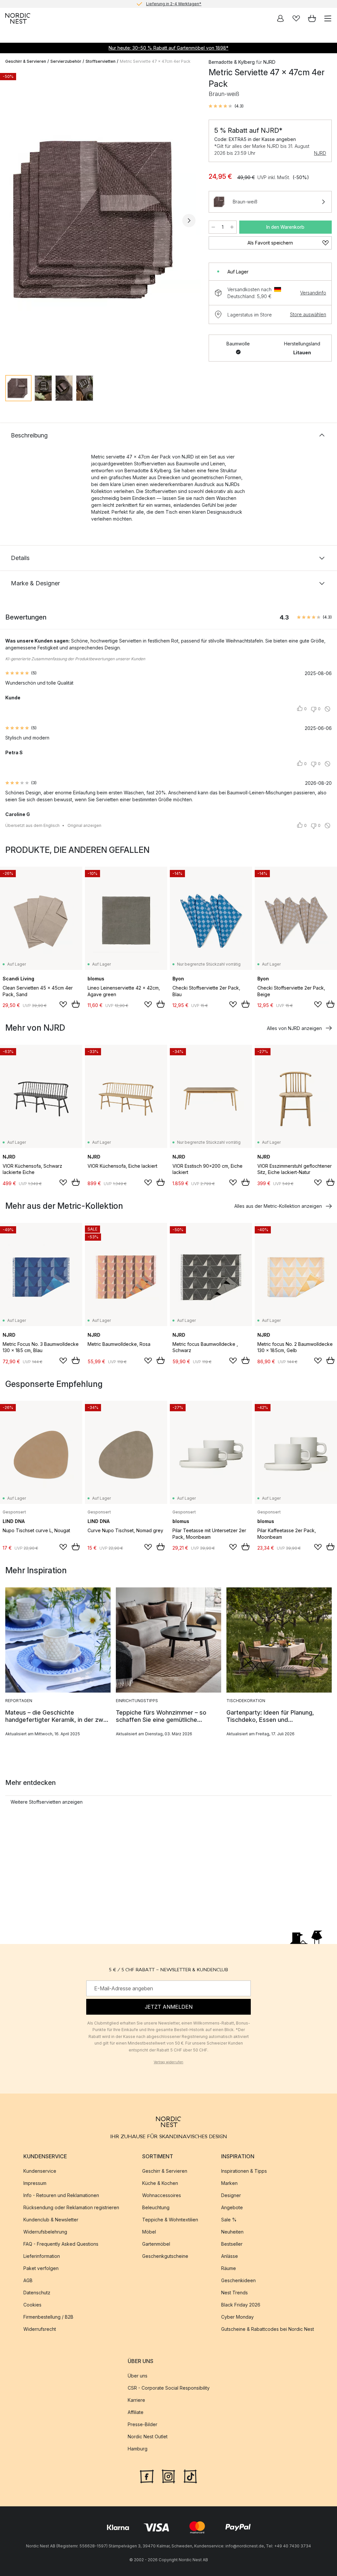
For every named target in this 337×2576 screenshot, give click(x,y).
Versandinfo (313, 293)
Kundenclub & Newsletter (51, 2220)
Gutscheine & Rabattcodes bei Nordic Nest (268, 2329)
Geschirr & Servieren (26, 61)
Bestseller (232, 2244)
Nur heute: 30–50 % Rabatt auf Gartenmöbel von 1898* (168, 48)
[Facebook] (147, 2476)
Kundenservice (40, 2171)
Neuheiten (232, 2232)
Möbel (149, 2232)
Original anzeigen (84, 825)
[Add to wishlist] (63, 1004)
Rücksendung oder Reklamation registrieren (71, 2207)
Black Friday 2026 (241, 2305)
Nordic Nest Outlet (148, 2437)
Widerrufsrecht (40, 2329)
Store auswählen (308, 314)
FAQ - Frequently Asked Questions (61, 2244)
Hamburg (138, 2449)
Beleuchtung (156, 2207)
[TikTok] (190, 2476)
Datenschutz (37, 2293)
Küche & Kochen (160, 2183)
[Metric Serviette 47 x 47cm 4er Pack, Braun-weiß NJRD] (100, 220)
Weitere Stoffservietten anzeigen (47, 1802)
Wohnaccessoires (162, 2195)
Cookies (32, 2305)
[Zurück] (12, 221)
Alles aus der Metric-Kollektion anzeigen (278, 1206)
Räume (229, 2268)
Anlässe (230, 2256)
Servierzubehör (66, 61)
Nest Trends (234, 2293)
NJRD (320, 153)
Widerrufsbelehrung (45, 2232)
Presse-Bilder (143, 2425)
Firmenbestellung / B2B (48, 2317)
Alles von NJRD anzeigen (294, 1028)
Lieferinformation (42, 2256)
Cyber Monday (237, 2317)
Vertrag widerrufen (168, 2062)
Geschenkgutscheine (165, 2256)
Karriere (136, 2400)
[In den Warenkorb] (76, 1004)
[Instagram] (168, 2476)
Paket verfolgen (41, 2268)
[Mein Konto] (280, 18)
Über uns (138, 2376)
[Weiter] (189, 221)
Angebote (232, 2207)
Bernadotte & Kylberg (232, 62)
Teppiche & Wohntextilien (170, 2220)
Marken (229, 2183)
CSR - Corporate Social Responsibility (169, 2388)
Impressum (35, 2183)
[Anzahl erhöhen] (232, 227)
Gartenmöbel (156, 2244)
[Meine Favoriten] (296, 18)
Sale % (229, 2220)
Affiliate (136, 2412)
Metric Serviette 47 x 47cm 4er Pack (155, 61)
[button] (226, 106)
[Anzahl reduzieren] (213, 227)
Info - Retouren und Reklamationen (61, 2195)
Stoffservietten (101, 61)
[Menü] (328, 18)
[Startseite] (18, 18)
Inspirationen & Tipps (244, 2171)
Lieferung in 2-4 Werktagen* (174, 4)
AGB (28, 2280)
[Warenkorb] (312, 18)
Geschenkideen (238, 2280)
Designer (231, 2195)
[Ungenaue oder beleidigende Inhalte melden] (327, 709)
